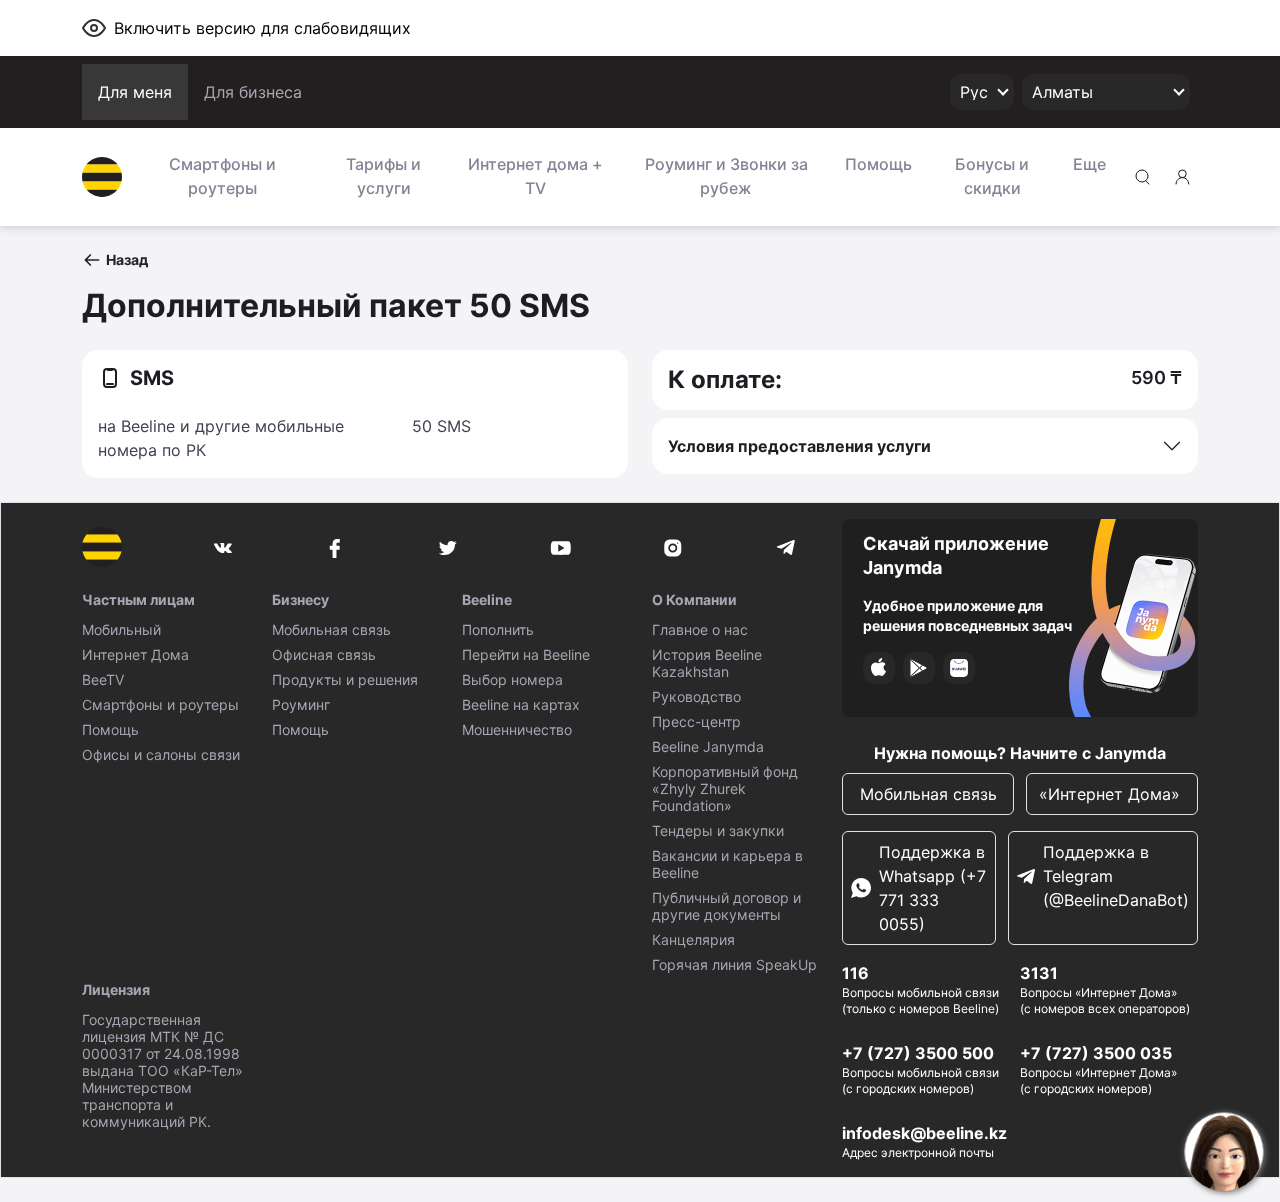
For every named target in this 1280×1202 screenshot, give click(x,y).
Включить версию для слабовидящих (262, 28)
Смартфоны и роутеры (222, 176)
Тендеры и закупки (718, 830)
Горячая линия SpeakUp (734, 964)
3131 (1039, 973)
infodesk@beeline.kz (924, 1133)
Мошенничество (517, 729)
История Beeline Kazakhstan (707, 663)
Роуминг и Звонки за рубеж (726, 176)
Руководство (696, 696)
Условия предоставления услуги (799, 446)
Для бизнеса (253, 92)
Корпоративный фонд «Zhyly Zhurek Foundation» (725, 788)
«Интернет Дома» (1112, 794)
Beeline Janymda (708, 746)
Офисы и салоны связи (161, 754)
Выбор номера (512, 679)
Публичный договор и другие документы (726, 906)
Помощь (878, 164)
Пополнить (498, 629)
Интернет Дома (135, 654)
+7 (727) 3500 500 (918, 1053)
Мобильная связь (331, 629)
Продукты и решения (345, 679)
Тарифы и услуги (383, 176)
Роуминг (301, 704)
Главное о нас (700, 629)
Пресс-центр (696, 721)
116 (855, 973)
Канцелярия (693, 939)
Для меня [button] (135, 92)
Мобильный (121, 629)
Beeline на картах (521, 704)
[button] (115, 260)
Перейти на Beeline (526, 654)
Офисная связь (324, 654)
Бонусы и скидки (992, 176)
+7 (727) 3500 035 (1096, 1053)
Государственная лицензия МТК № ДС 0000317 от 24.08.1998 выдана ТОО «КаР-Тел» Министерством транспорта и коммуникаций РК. (162, 1070)
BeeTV (103, 679)
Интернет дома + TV (535, 176)
